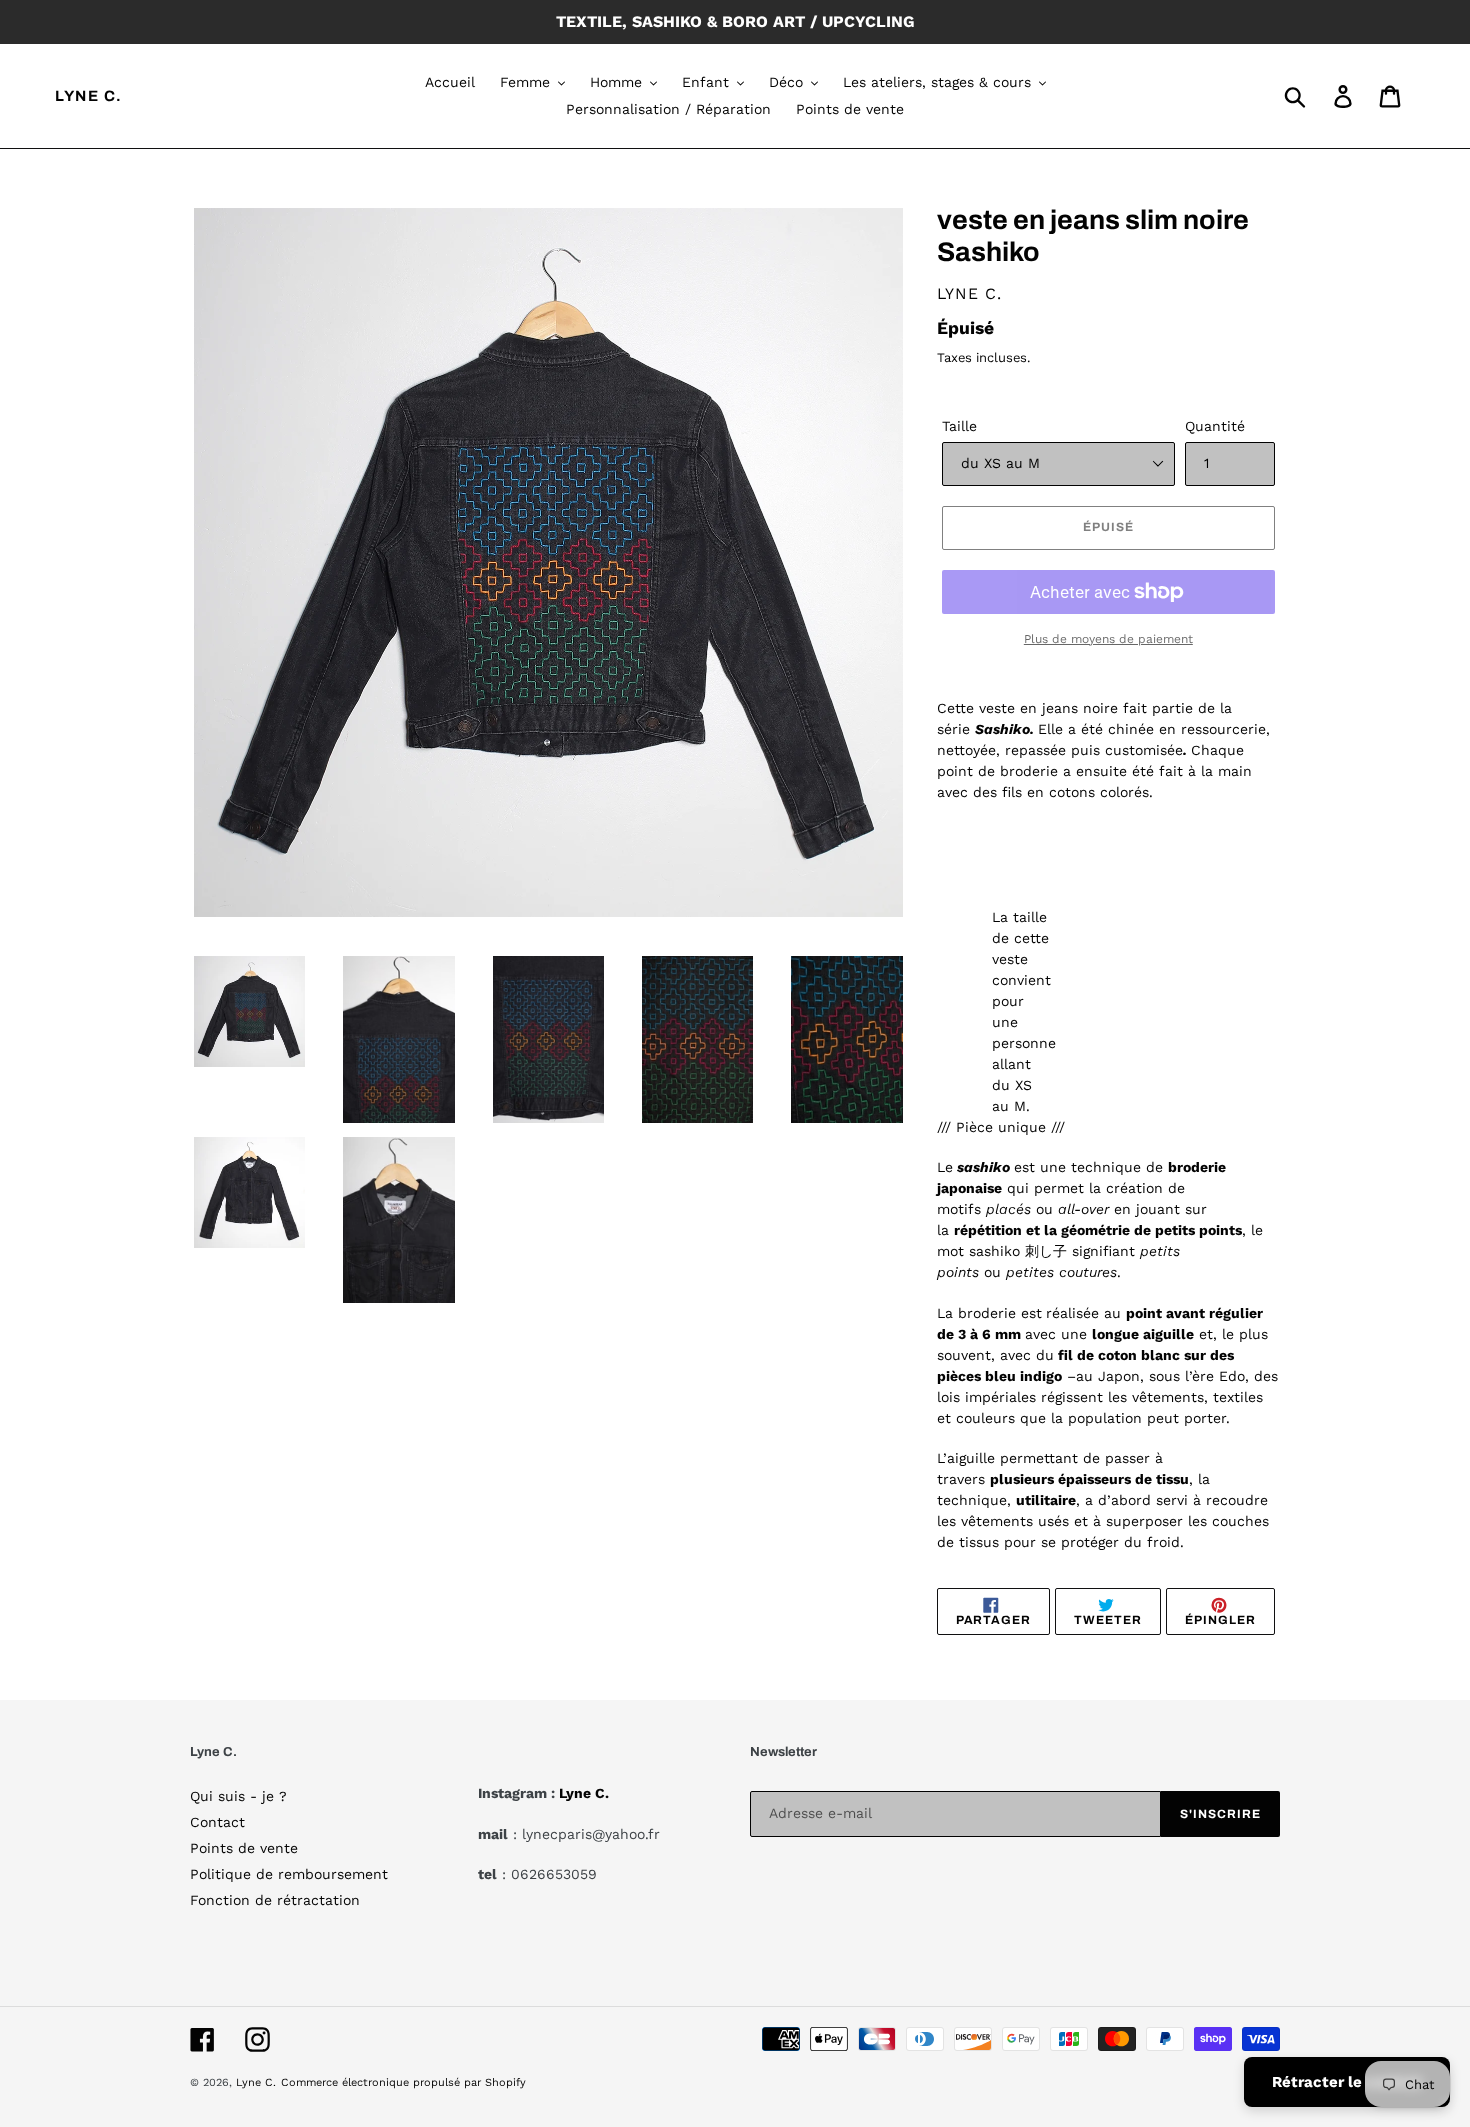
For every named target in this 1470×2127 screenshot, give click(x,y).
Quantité (1215, 426)
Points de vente (244, 1848)
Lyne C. (89, 96)
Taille (959, 426)
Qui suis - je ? (238, 1796)
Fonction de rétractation (275, 1900)
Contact (217, 1822)
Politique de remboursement (289, 1874)
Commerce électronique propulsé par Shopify (403, 2082)
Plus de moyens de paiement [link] (1108, 639)
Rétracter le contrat (1347, 2082)
